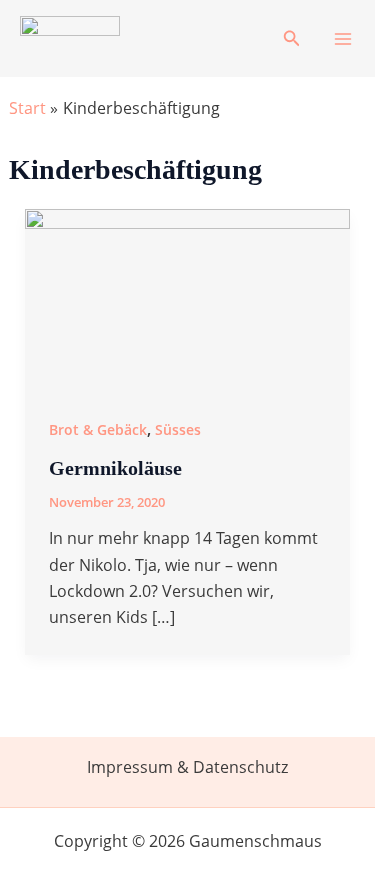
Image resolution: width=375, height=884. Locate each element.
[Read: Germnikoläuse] (188, 299)
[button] (292, 39)
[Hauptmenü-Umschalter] (343, 39)
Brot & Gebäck (98, 429)
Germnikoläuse (115, 468)
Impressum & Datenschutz (187, 767)
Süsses (178, 429)
